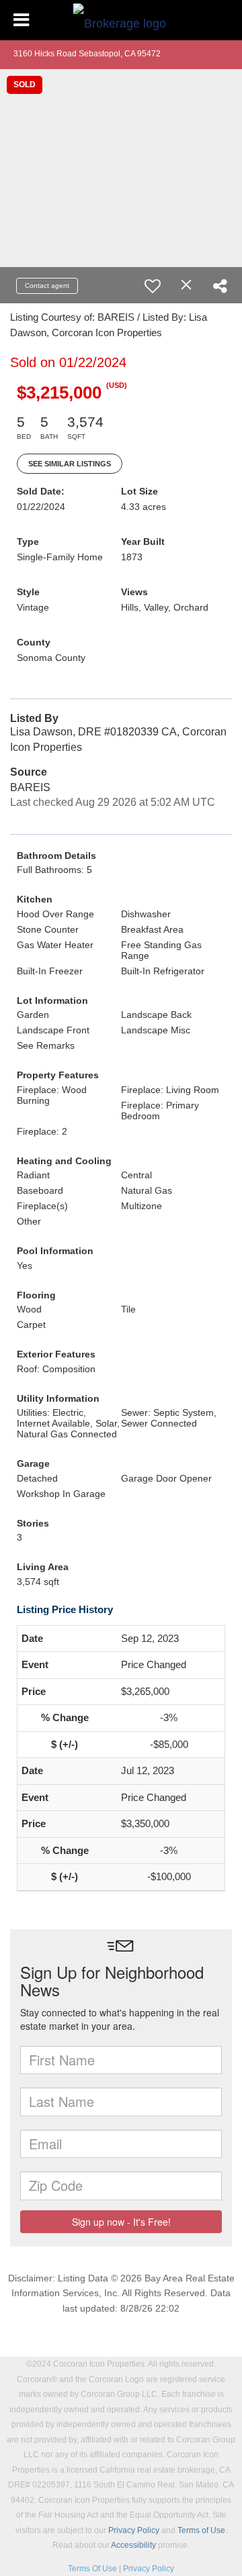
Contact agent (47, 286)
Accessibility (133, 2545)
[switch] (153, 286)
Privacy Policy (134, 2530)
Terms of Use (201, 2530)
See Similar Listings (70, 464)
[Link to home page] (121, 20)
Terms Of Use (92, 2569)
